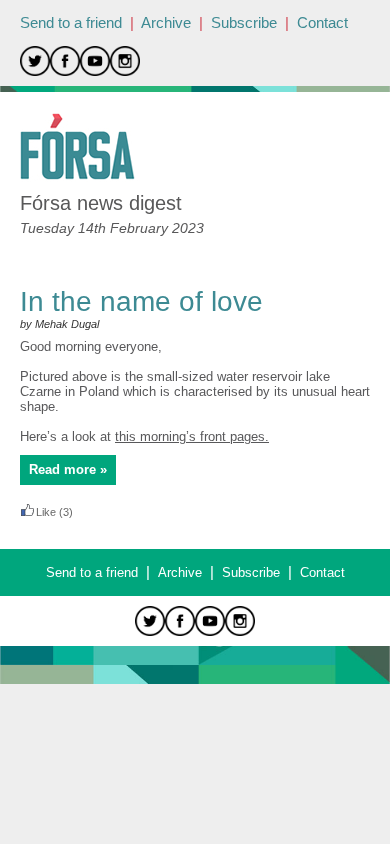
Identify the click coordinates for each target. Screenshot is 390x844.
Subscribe (244, 22)
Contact (322, 22)
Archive (166, 22)
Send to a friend (71, 22)
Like (46, 512)
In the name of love (141, 301)
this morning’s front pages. (192, 436)
